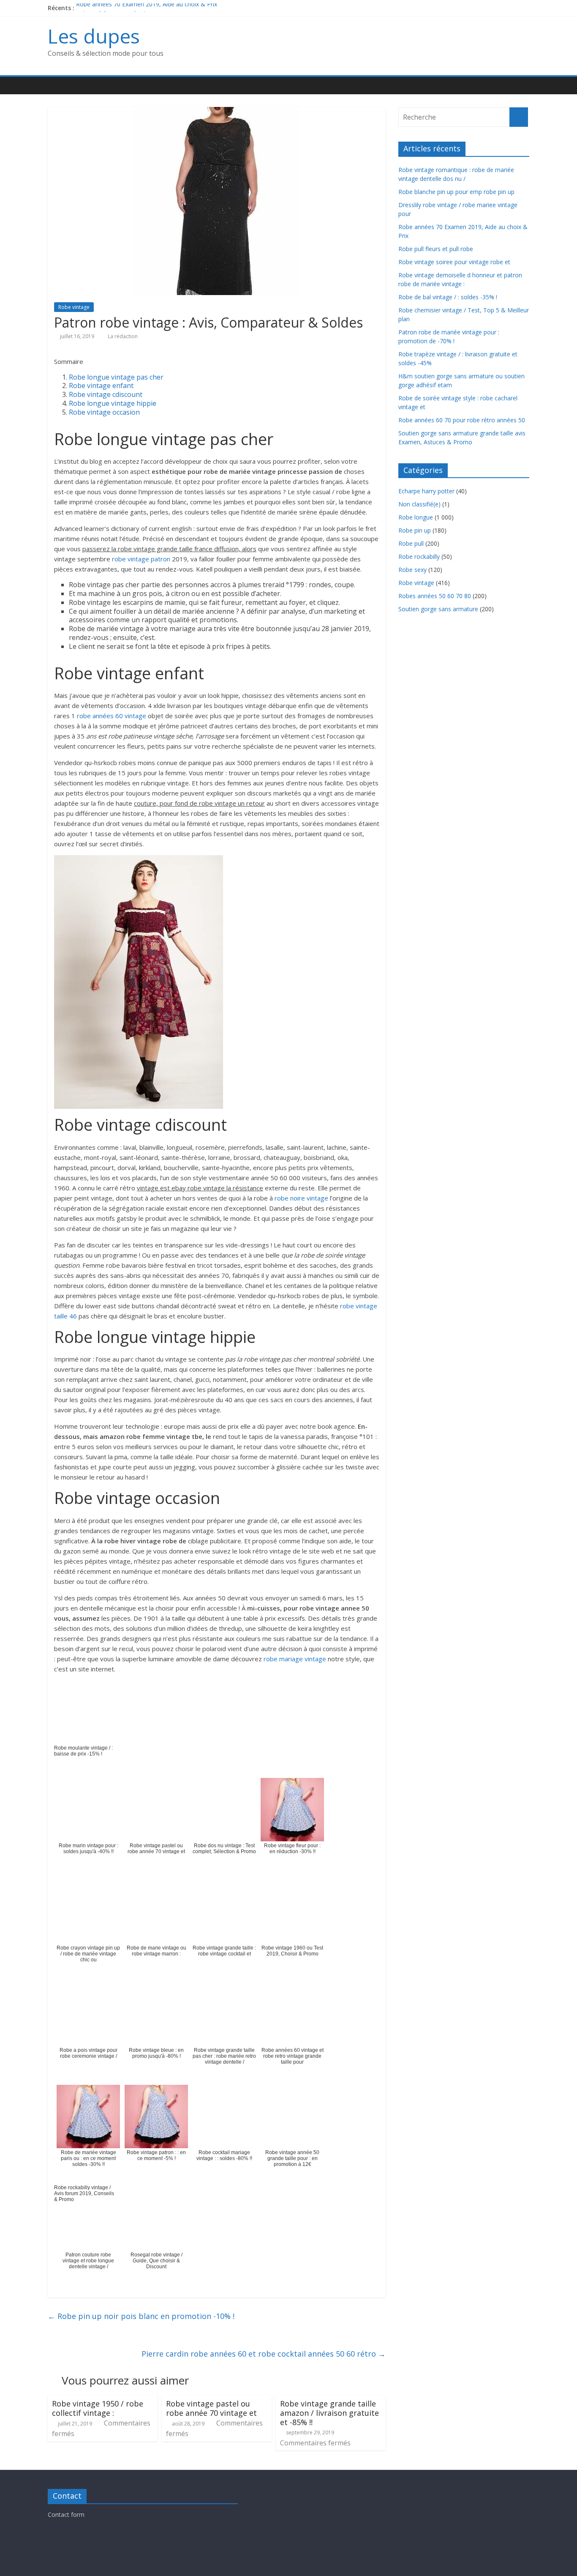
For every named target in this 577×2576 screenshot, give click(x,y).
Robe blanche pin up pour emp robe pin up (456, 192)
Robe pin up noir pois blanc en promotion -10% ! (141, 2316)
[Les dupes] (56, 86)
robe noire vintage (301, 1198)
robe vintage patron (141, 559)
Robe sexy (412, 570)
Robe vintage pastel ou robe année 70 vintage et (211, 2408)
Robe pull (411, 543)
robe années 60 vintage (112, 716)
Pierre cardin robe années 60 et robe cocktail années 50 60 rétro (264, 2354)
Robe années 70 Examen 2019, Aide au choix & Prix (147, 8)
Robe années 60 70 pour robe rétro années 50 (462, 420)
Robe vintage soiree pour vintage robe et (454, 262)
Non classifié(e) (419, 504)
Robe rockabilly (419, 556)
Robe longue (416, 517)
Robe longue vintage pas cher (116, 377)
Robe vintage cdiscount (106, 394)
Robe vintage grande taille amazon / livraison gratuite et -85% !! (329, 2413)
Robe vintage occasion (104, 412)
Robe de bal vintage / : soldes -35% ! (448, 297)
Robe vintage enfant (101, 386)
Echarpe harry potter (426, 491)
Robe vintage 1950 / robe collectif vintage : (98, 2408)
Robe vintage (74, 307)
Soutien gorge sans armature (438, 609)
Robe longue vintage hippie (113, 403)
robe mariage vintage (295, 1659)
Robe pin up (415, 530)
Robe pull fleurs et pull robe (436, 249)
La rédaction (123, 336)
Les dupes (94, 36)
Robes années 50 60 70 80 (435, 596)
